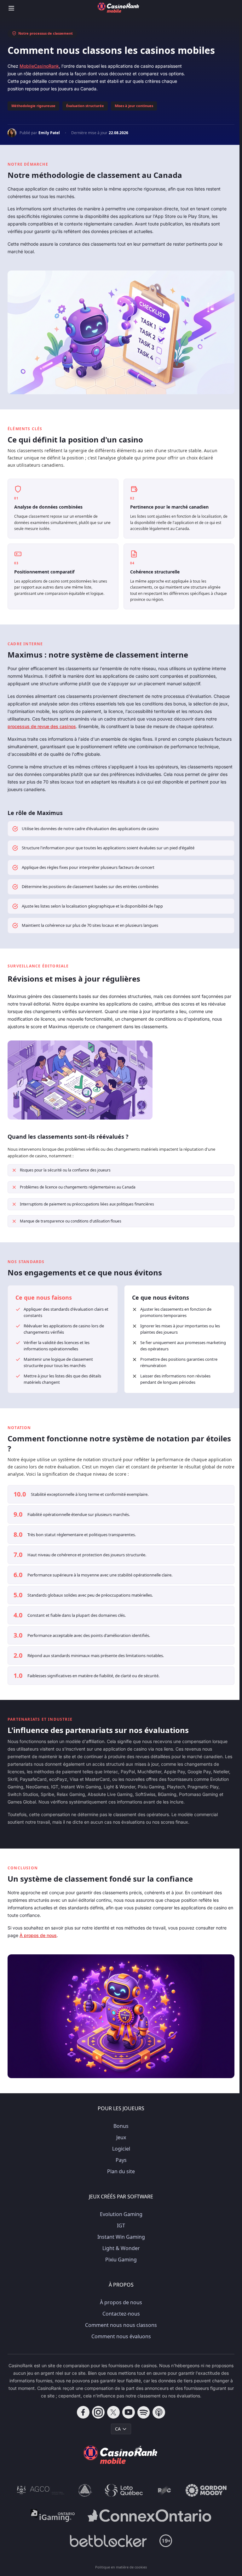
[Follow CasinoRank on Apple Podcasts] (159, 2412)
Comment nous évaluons (121, 2336)
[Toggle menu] (11, 8)
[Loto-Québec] (124, 2490)
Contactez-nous (121, 2314)
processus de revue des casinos (42, 726)
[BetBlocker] (108, 2541)
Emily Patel (49, 133)
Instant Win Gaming (121, 2237)
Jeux (121, 2137)
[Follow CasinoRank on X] (113, 2412)
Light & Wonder (121, 2248)
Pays (121, 2160)
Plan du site (121, 2171)
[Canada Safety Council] (85, 2490)
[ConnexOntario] (149, 2516)
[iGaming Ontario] (53, 2516)
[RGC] (164, 2490)
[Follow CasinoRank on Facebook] (83, 2412)
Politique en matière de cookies (121, 2567)
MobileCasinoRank (39, 66)
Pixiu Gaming (121, 2260)
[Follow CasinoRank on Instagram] (98, 2412)
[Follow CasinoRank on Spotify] (144, 2412)
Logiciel (121, 2149)
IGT (121, 2226)
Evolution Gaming (121, 2214)
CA (118, 2429)
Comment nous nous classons (121, 2325)
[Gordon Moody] (206, 2490)
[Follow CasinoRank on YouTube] (129, 2412)
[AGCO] (41, 2490)
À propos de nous (38, 1935)
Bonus (121, 2126)
